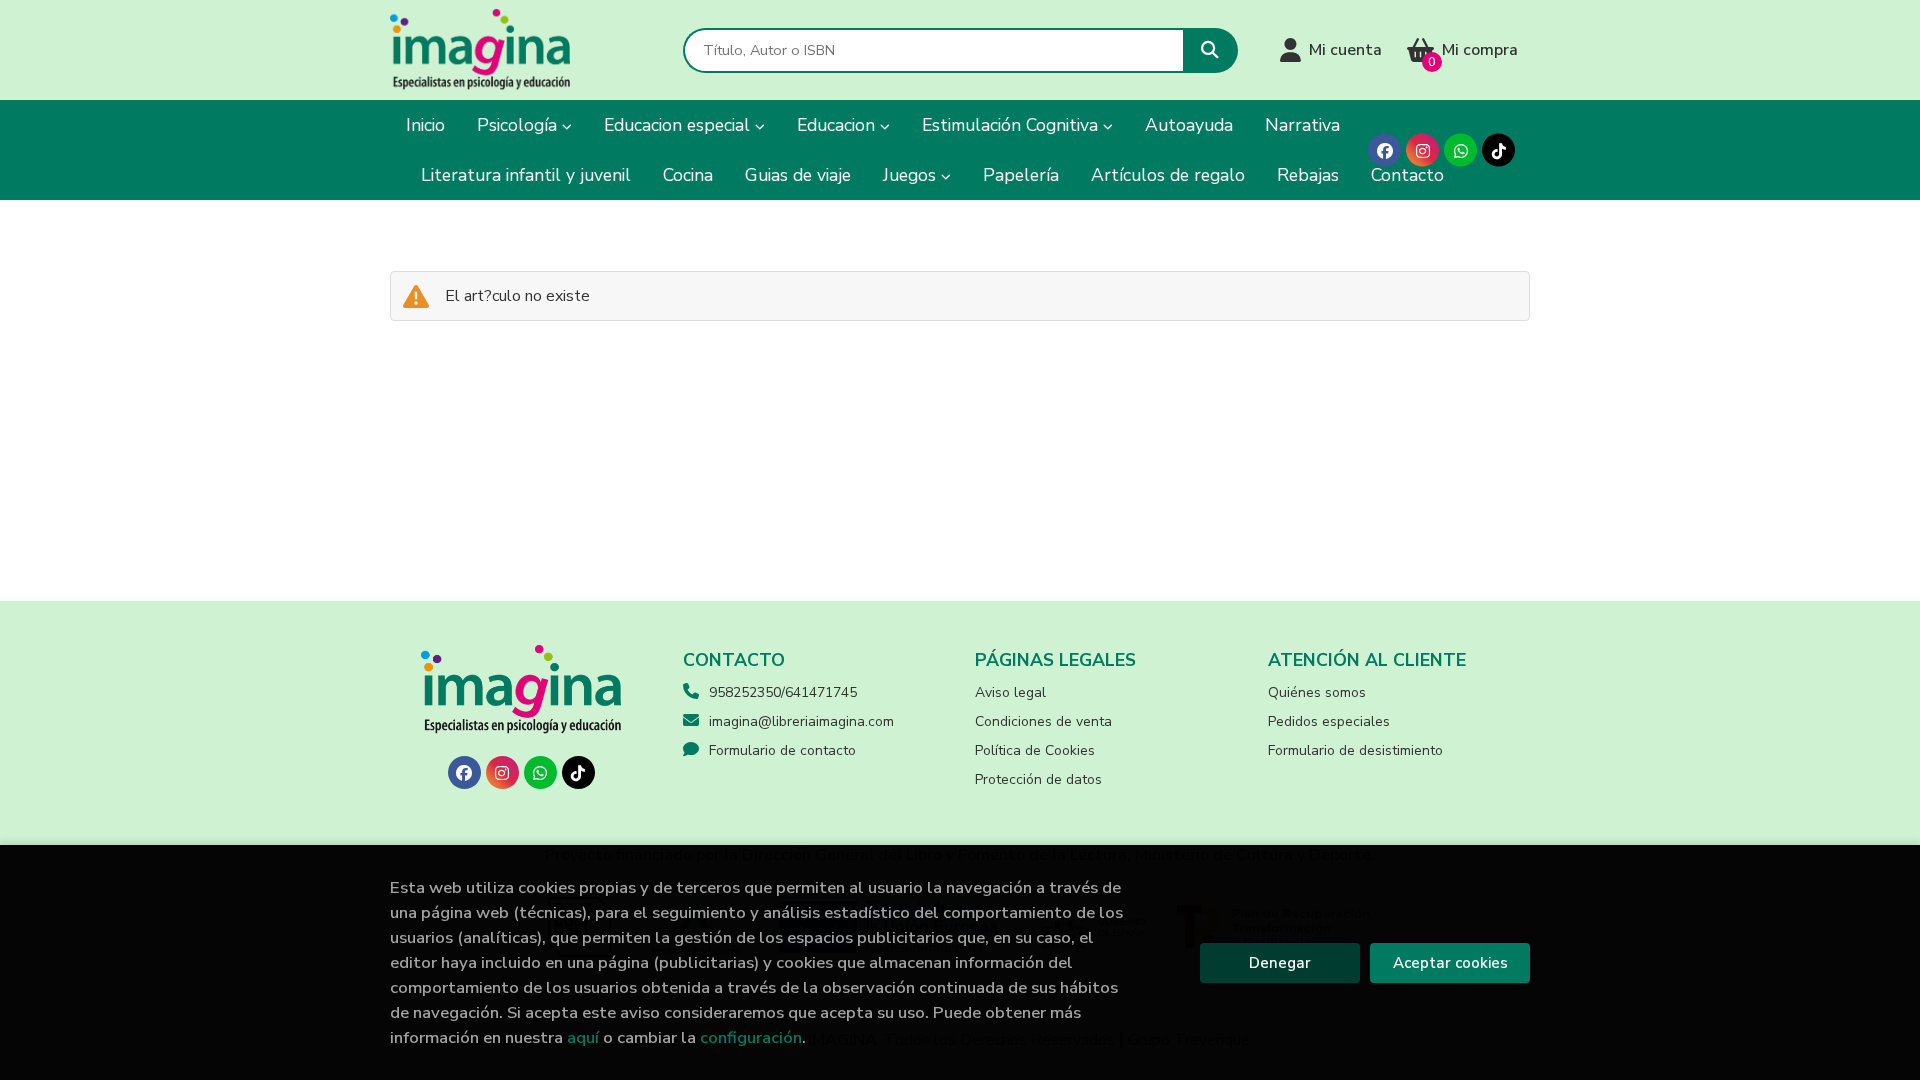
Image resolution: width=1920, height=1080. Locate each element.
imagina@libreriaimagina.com (801, 721)
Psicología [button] (519, 125)
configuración (751, 1037)
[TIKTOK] (1498, 150)
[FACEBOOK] (1384, 150)
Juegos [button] (912, 175)
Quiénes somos (1317, 692)
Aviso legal (1010, 692)
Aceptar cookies (1450, 963)
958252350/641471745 (783, 692)
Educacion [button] (838, 125)
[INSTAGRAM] (1422, 150)
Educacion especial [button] (679, 125)
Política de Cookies (1035, 750)
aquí (583, 1037)
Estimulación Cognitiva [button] (1012, 125)
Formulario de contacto (782, 750)
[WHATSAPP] (1460, 150)
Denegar (1280, 963)
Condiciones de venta (1043, 721)
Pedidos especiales (1329, 721)
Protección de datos (1038, 779)
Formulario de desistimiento (1355, 750)
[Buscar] (1210, 50)
